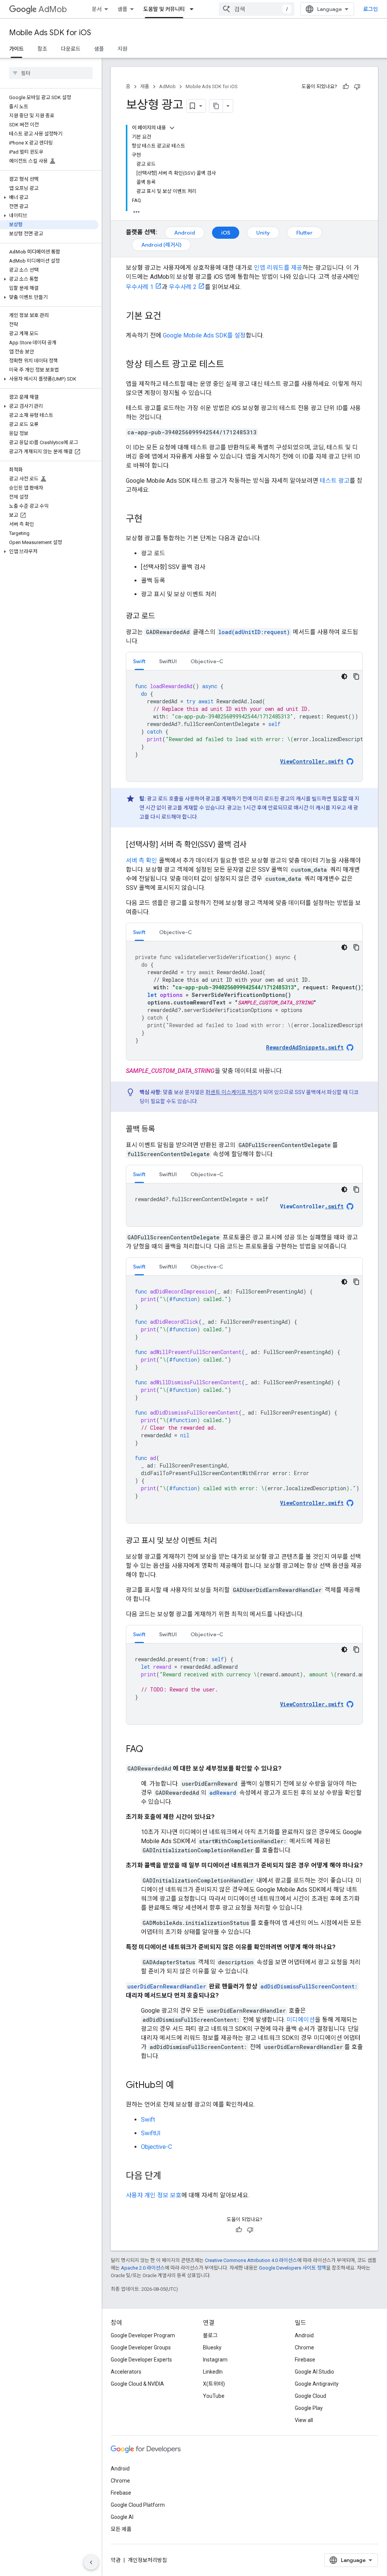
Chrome (304, 2347)
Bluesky (212, 2347)
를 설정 (204, 335)
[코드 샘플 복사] (356, 676)
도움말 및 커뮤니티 (164, 9)
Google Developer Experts (141, 2360)
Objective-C (156, 2147)
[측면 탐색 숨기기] (91, 2562)
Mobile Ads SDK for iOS (50, 33)
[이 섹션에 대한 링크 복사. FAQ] (151, 1750)
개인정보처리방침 (147, 2560)
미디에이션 (301, 2020)
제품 (145, 86)
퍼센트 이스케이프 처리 (231, 1092)
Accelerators (126, 2372)
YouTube (214, 2396)
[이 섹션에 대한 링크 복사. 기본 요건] (169, 317)
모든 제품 (121, 2529)
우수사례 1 (140, 287)
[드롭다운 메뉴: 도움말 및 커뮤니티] (194, 9)
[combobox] (257, 9)
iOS (226, 233)
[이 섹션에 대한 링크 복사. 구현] (150, 519)
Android (185, 233)
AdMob (53, 9)
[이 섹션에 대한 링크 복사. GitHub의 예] (182, 2086)
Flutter (304, 233)
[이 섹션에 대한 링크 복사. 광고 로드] (163, 617)
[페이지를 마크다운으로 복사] (216, 106)
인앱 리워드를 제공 (278, 268)
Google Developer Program (143, 2335)
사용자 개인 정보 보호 (154, 2195)
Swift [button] (139, 661)
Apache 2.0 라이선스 (143, 2268)
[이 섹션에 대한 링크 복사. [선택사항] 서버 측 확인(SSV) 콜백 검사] (254, 845)
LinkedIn (213, 2372)
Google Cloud (310, 2396)
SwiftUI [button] (168, 661)
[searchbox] (51, 73)
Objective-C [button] (207, 661)
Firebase (305, 2360)
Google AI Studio (314, 2372)
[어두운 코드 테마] (344, 676)
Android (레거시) (161, 245)
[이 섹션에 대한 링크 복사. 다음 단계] (169, 2176)
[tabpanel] (244, 726)
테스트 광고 (335, 481)
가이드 (16, 49)
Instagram (215, 2360)
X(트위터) (214, 2384)
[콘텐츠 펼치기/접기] (172, 128)
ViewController (312, 1206)
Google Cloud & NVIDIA (137, 2384)
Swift (148, 2120)
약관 (116, 2560)
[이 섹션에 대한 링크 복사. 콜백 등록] (163, 1130)
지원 (122, 49)
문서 (97, 9)
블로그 (210, 2335)
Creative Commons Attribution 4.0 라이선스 (251, 2260)
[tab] (139, 661)
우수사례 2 (183, 287)
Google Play (309, 2408)
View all (304, 2420)
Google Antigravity (317, 2384)
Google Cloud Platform (138, 2505)
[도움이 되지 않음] (357, 87)
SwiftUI (151, 2133)
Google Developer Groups (141, 2347)
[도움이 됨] (346, 87)
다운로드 (71, 49)
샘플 (122, 9)
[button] (49, 197)
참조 (42, 49)
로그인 (371, 9)
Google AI (122, 2517)
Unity (263, 233)
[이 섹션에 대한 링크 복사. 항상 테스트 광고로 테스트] (232, 365)
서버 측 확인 (142, 860)
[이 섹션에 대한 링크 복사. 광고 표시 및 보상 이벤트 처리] (224, 1541)
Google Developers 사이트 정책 (293, 2268)
